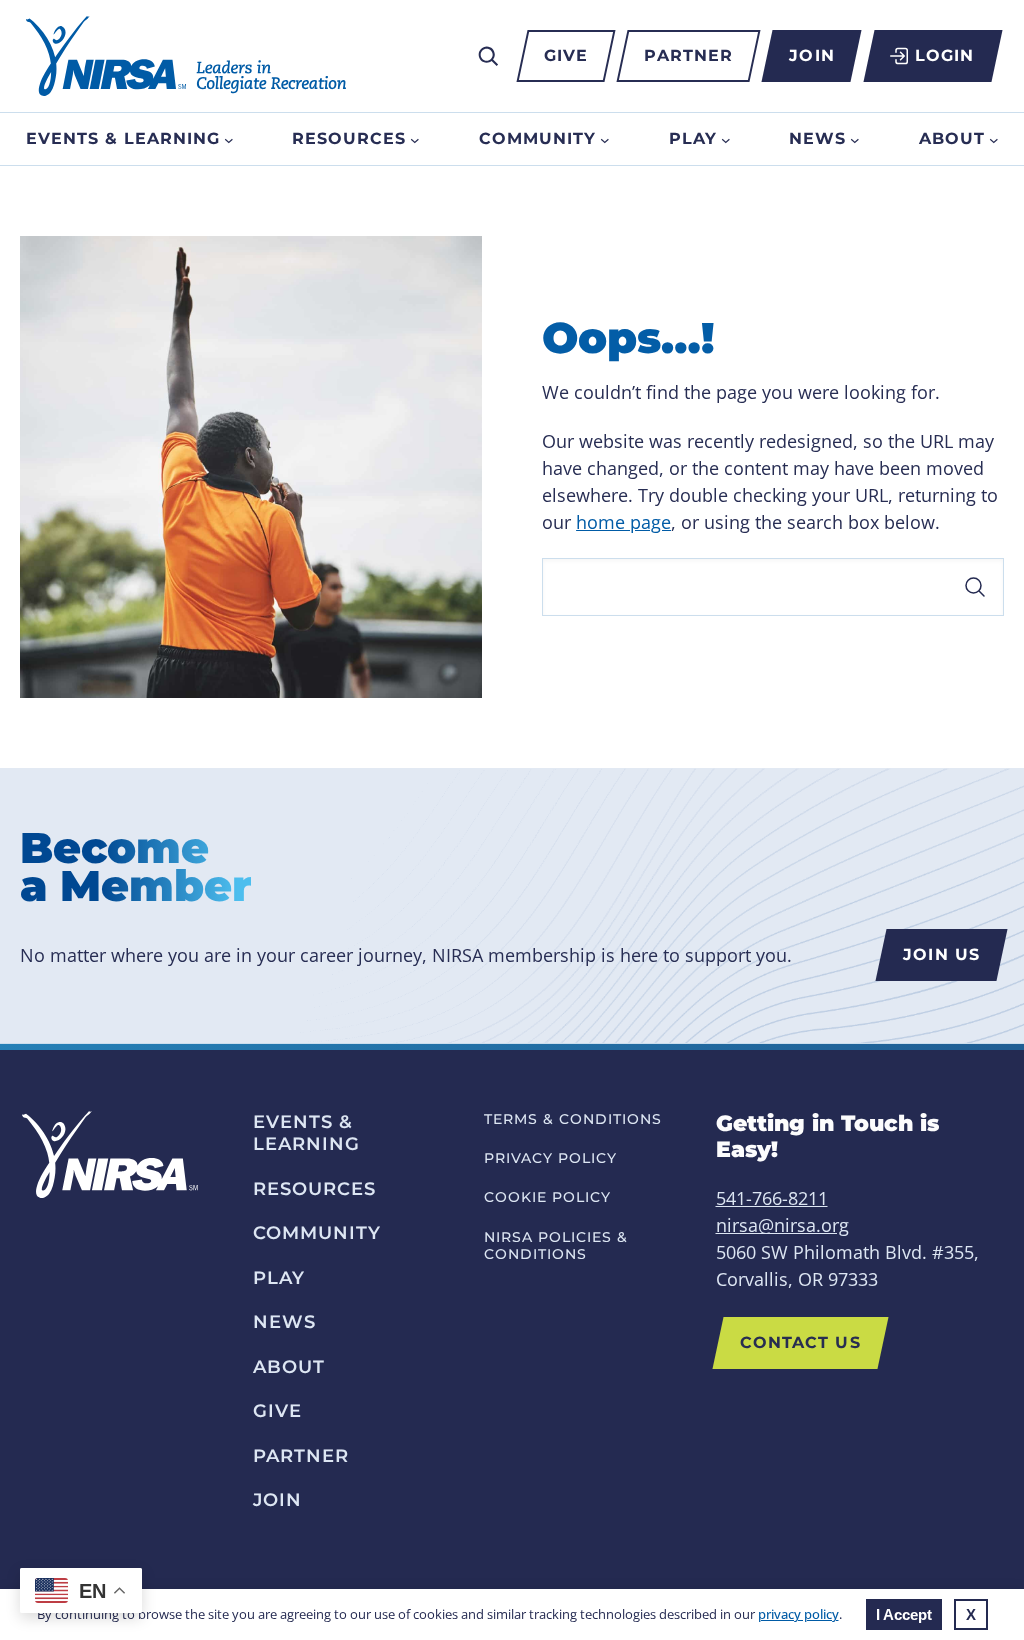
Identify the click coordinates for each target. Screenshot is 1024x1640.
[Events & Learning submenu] (229, 139)
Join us (941, 954)
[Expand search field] (488, 56)
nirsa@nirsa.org (782, 1225)
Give (566, 55)
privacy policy (798, 1614)
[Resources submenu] (415, 139)
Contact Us (800, 1342)
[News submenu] (855, 139)
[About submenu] (994, 139)
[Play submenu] (726, 139)
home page (623, 522)
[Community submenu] (605, 139)
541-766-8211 (772, 1198)
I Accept (904, 1614)
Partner (688, 55)
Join (811, 55)
